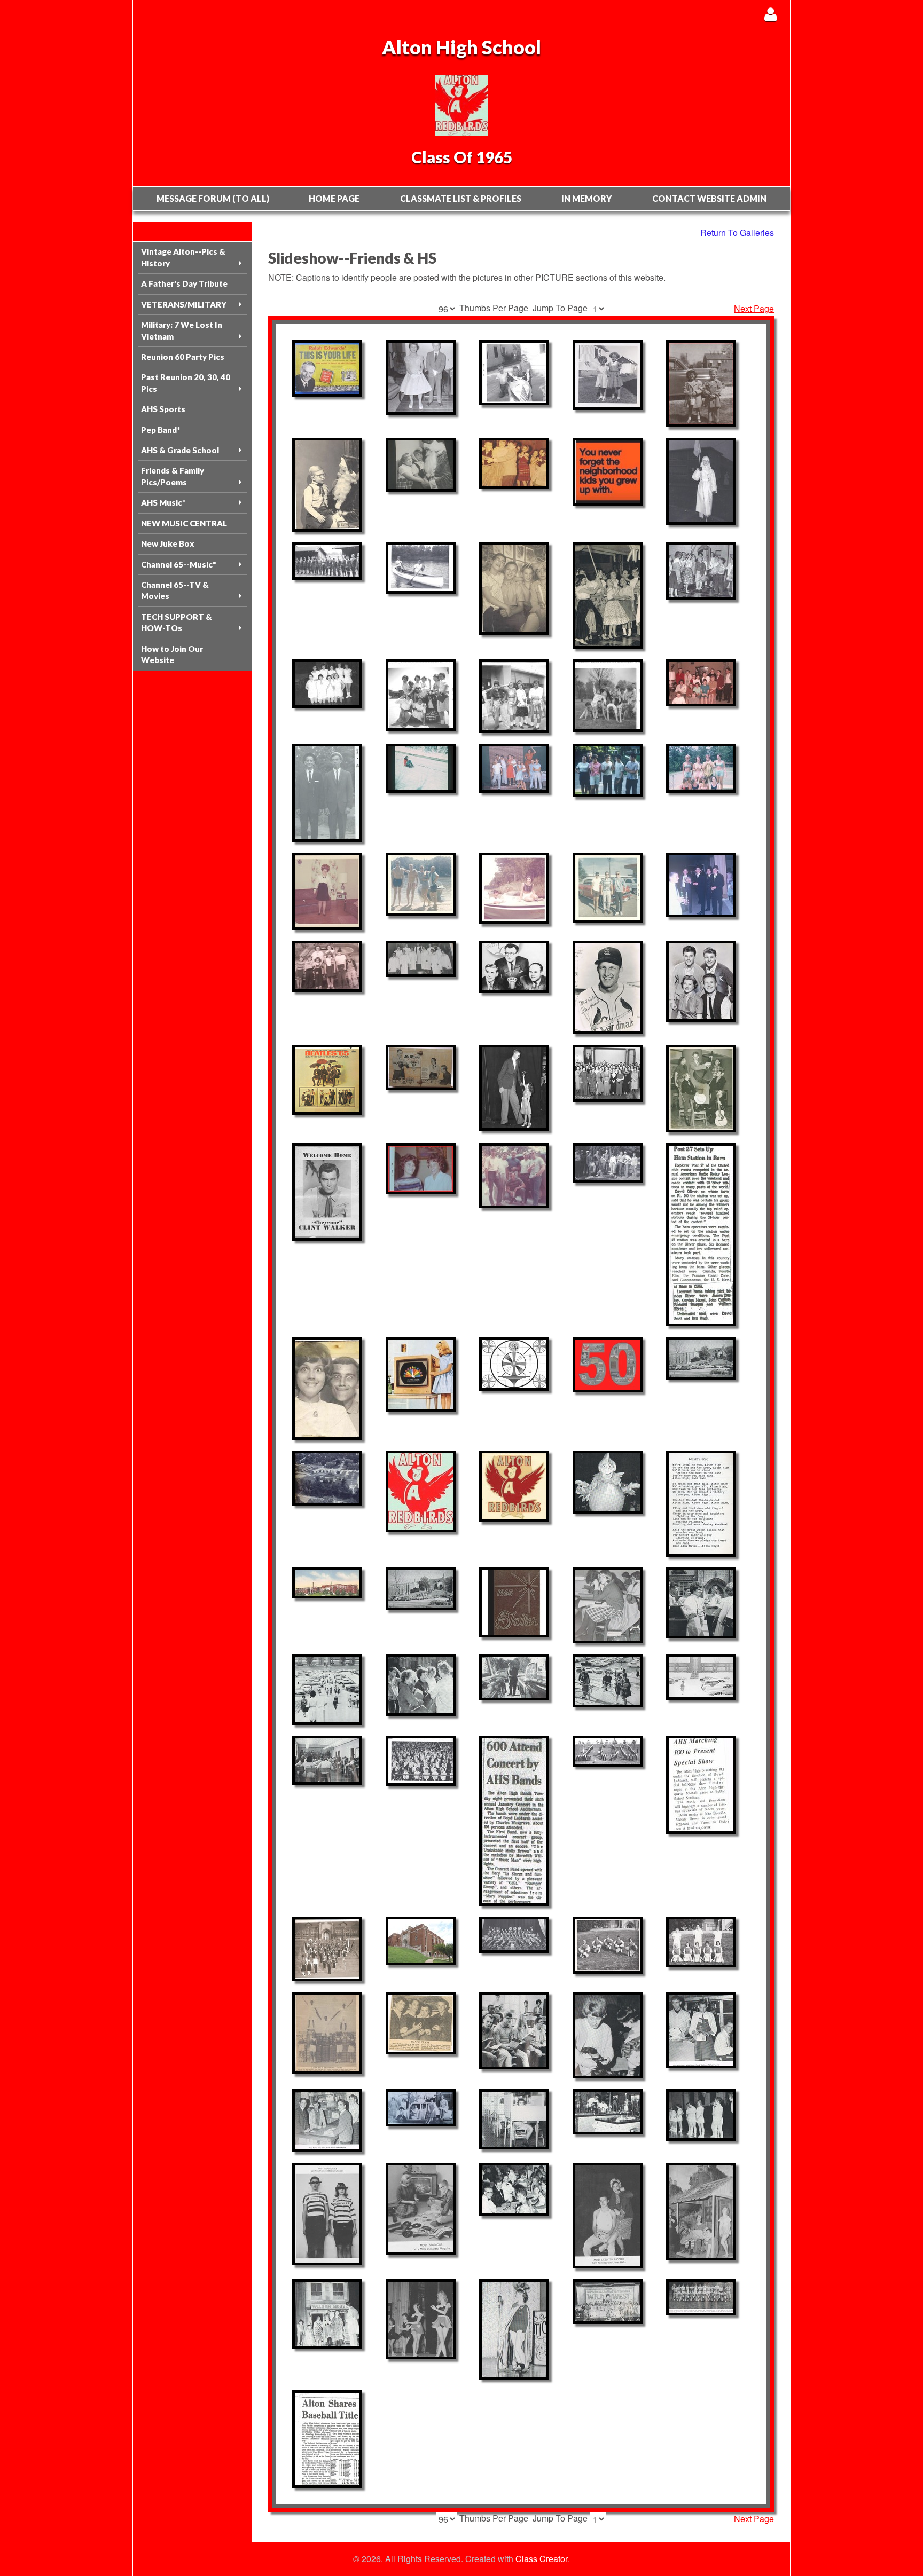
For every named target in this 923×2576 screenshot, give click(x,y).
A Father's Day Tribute (184, 283)
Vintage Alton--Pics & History (183, 257)
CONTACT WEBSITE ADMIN (709, 198)
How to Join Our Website (172, 654)
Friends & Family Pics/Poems (173, 476)
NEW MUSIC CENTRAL (184, 523)
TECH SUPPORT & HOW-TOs (177, 622)
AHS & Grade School (180, 450)
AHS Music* (163, 502)
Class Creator (542, 2559)
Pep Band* (161, 430)
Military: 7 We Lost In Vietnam (182, 330)
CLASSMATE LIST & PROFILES (461, 198)
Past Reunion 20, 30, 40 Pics (186, 383)
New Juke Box (168, 543)
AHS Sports (163, 409)
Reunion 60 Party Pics (183, 357)
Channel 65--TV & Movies (175, 590)
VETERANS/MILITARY (184, 304)
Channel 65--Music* (178, 564)
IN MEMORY (587, 198)
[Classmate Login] (771, 14)
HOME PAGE (334, 198)
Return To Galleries (737, 233)
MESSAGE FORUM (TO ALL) (213, 198)
